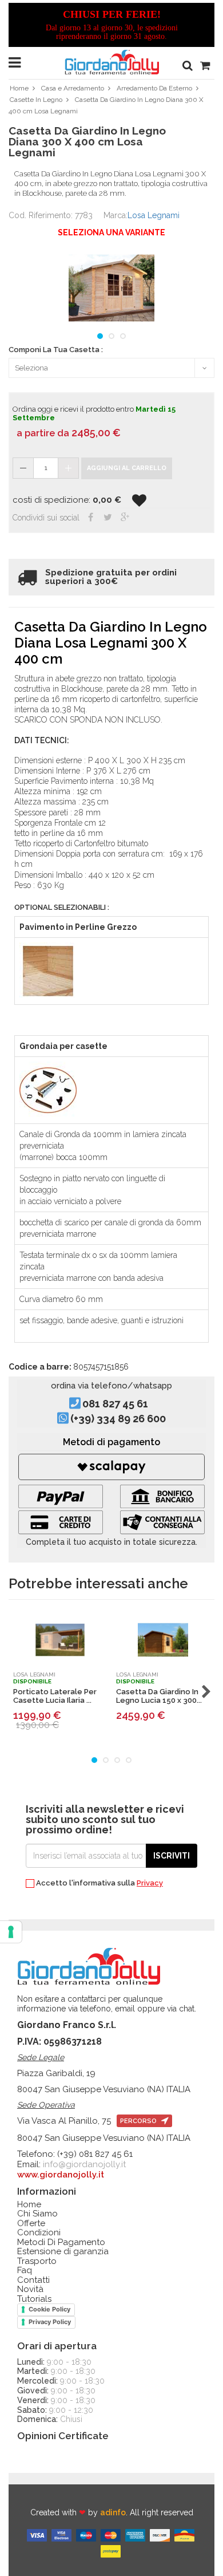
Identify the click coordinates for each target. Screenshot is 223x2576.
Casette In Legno (36, 100)
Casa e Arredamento (73, 88)
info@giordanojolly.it (84, 2164)
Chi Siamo (37, 2214)
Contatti (33, 2280)
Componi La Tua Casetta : (56, 350)
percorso (139, 2121)
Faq (25, 2271)
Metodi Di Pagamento (61, 2242)
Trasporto (37, 2261)
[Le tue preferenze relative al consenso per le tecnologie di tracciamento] (11, 1932)
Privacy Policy (50, 2322)
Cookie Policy (49, 2309)
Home (19, 88)
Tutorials (34, 2299)
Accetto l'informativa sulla (99, 1883)
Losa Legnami (154, 215)
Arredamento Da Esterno (154, 88)
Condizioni (39, 2233)
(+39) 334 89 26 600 (118, 1419)
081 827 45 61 (115, 1404)
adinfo (113, 2512)
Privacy (150, 1883)
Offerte (31, 2224)
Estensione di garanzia (63, 2252)
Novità (30, 2289)
